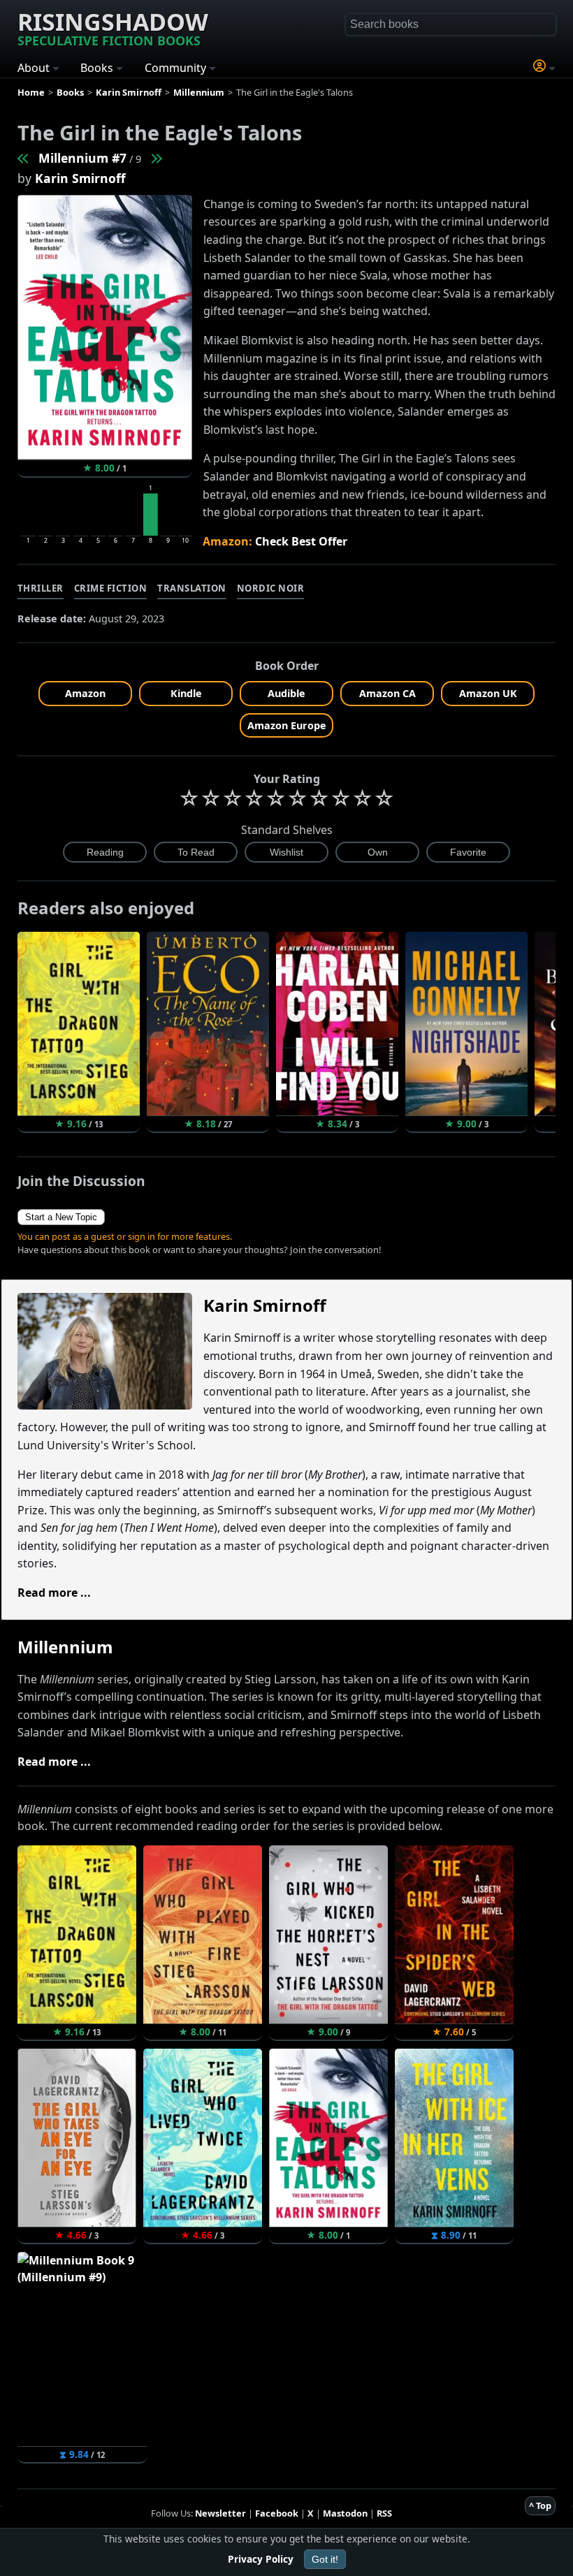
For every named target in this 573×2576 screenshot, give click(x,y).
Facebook (277, 2513)
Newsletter (220, 2513)
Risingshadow (113, 27)
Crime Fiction (111, 588)
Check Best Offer (301, 541)
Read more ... (54, 1593)
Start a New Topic (61, 1217)
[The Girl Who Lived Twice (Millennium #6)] (24, 158)
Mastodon (345, 2513)
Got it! (325, 2559)
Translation (192, 588)
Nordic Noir (271, 588)
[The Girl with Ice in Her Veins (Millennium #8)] (156, 158)
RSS (384, 2513)
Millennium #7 (82, 158)
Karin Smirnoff (80, 178)
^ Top (540, 2505)
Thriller (41, 588)
